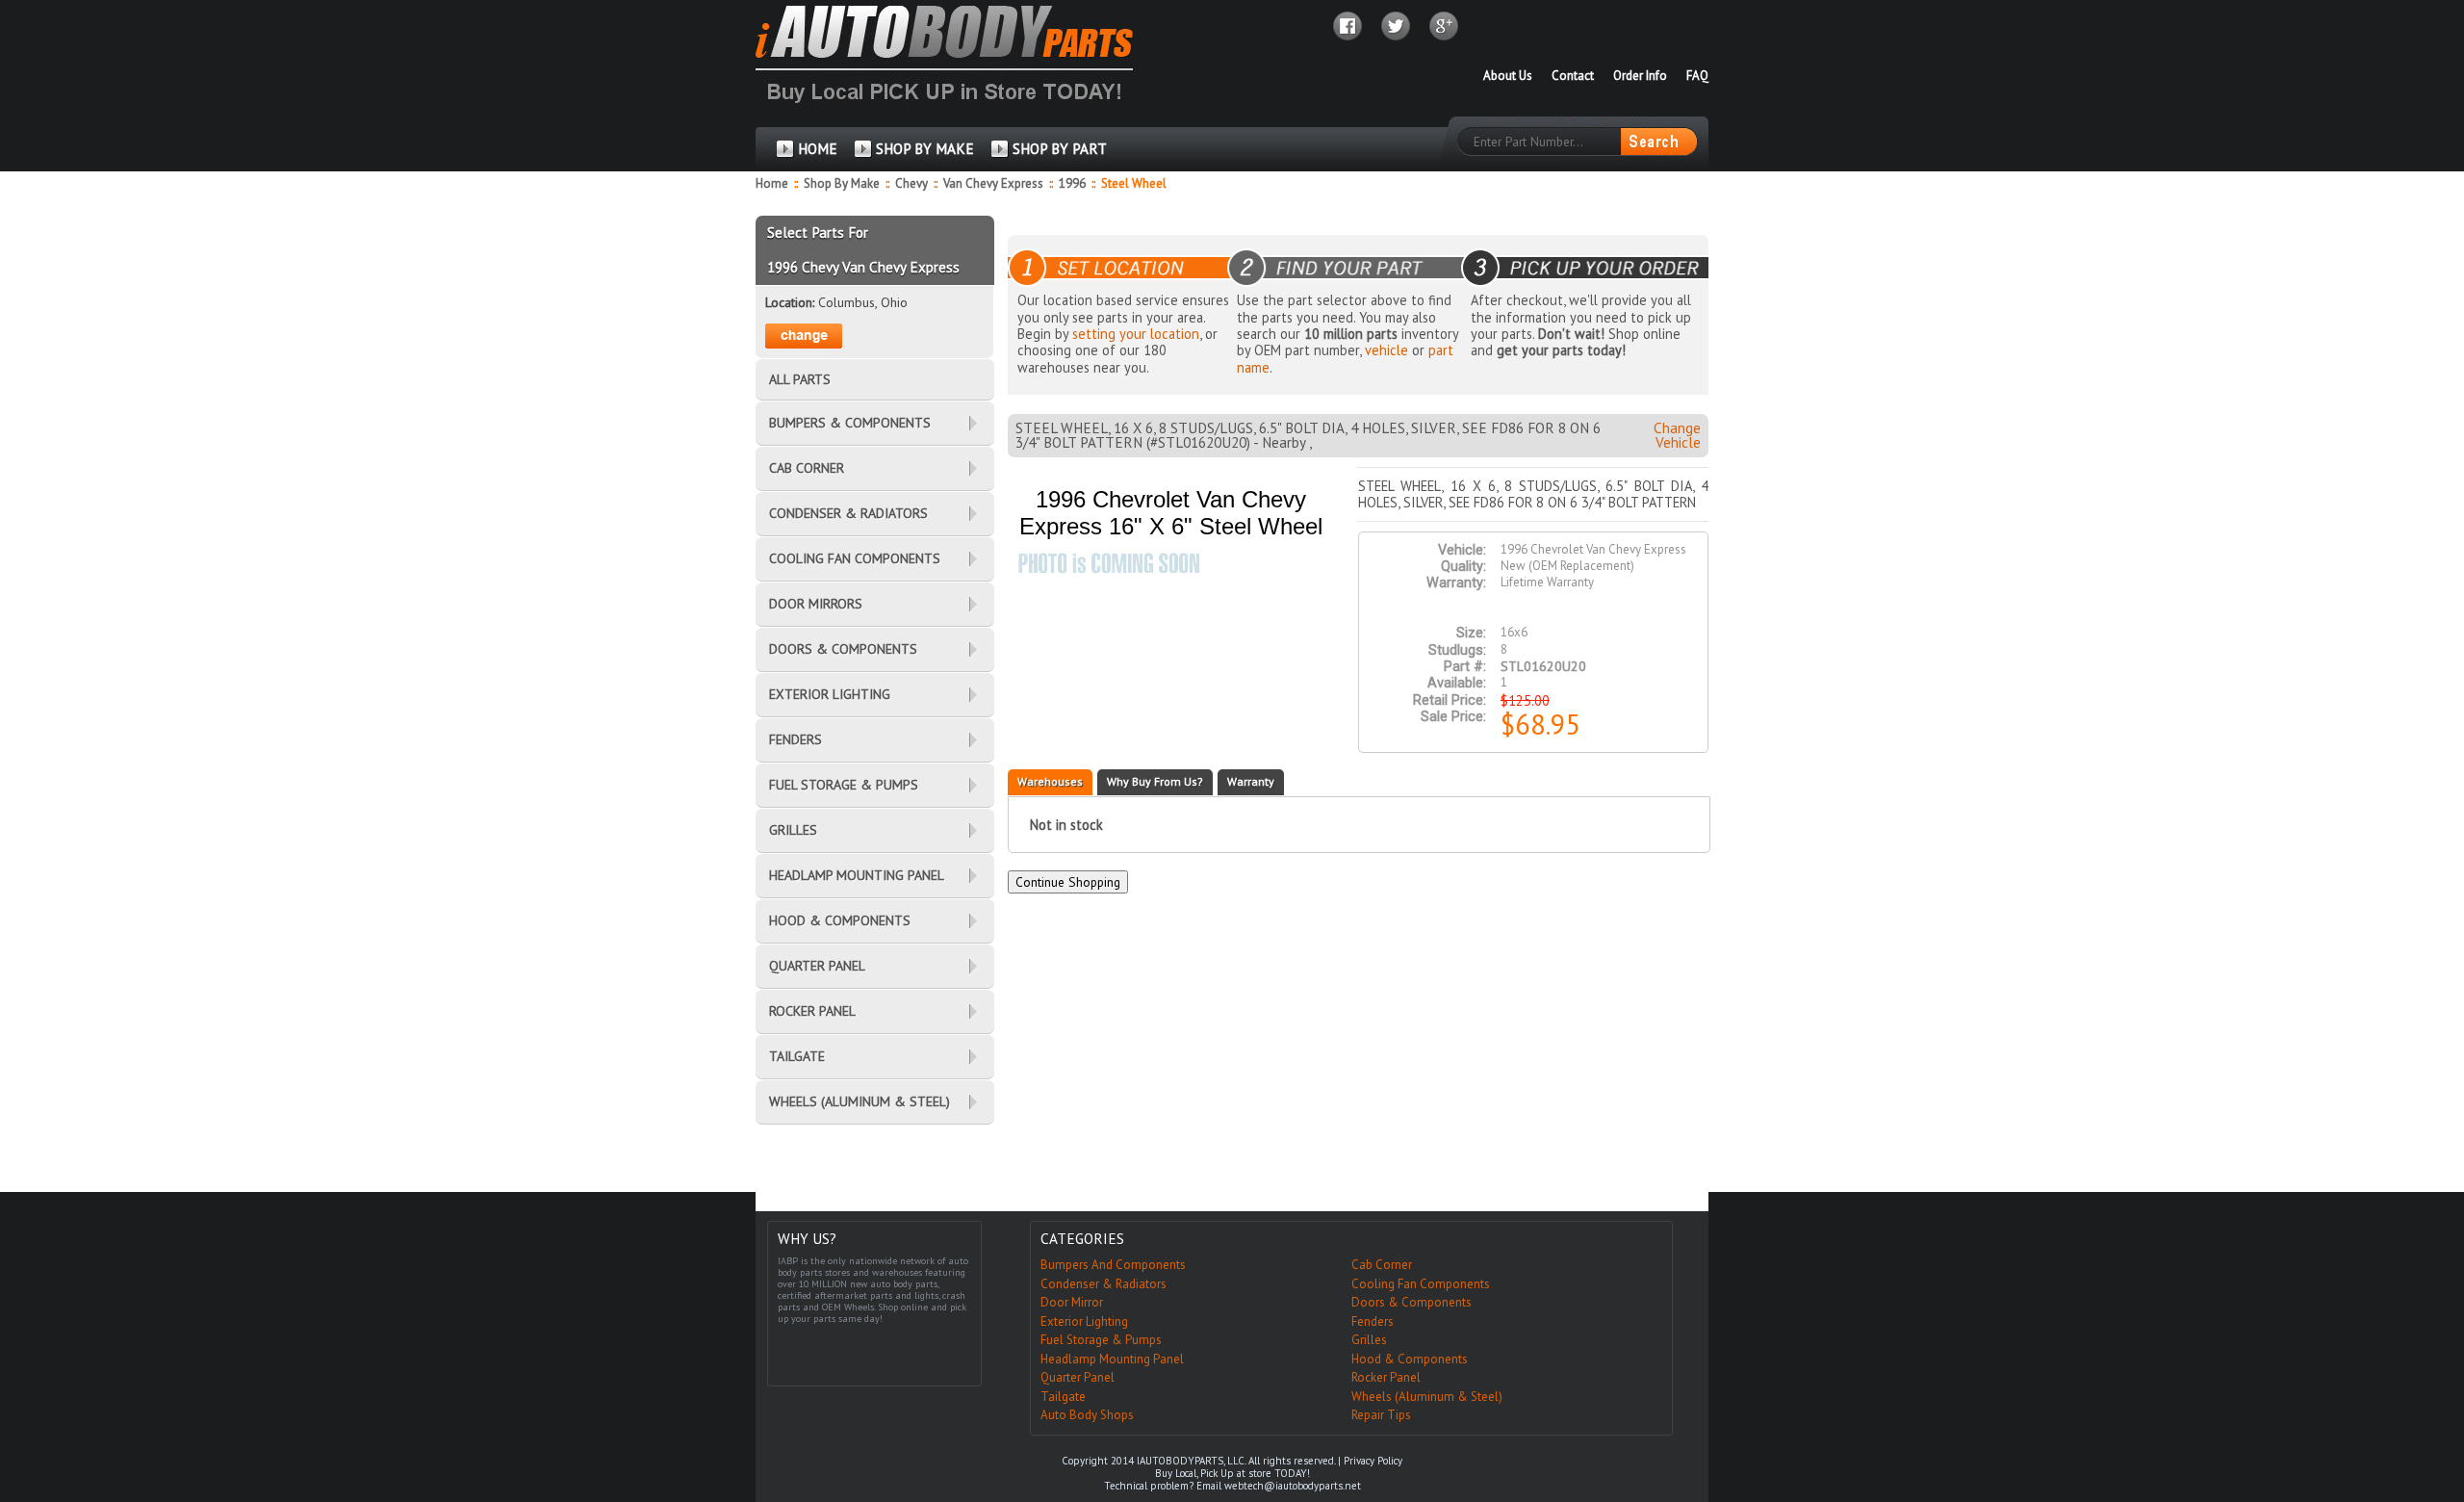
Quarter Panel (1078, 1377)
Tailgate (1063, 1397)
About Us (1508, 76)
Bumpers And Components (1113, 1265)
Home (772, 183)
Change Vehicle (1677, 435)
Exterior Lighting (1084, 1321)
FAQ (1697, 76)
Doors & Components (1412, 1302)
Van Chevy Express (995, 183)
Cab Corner (1382, 1265)
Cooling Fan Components (1421, 1284)
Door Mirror (1072, 1302)
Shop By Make (842, 183)
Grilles (1369, 1340)
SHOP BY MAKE (925, 149)
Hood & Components (1410, 1359)
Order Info (1640, 76)
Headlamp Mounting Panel (1112, 1359)
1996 (1074, 183)
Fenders (1373, 1321)
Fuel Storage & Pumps (1101, 1340)
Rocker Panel (1386, 1377)
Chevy (913, 183)
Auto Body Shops (1087, 1415)
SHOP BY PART (1060, 149)
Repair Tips (1381, 1415)
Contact (1573, 76)
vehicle (1386, 350)
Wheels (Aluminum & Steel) (1427, 1397)
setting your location (1136, 334)
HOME (818, 149)
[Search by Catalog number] (1658, 142)
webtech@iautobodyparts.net (1293, 1486)
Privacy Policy (1373, 1461)
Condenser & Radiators (1104, 1284)
